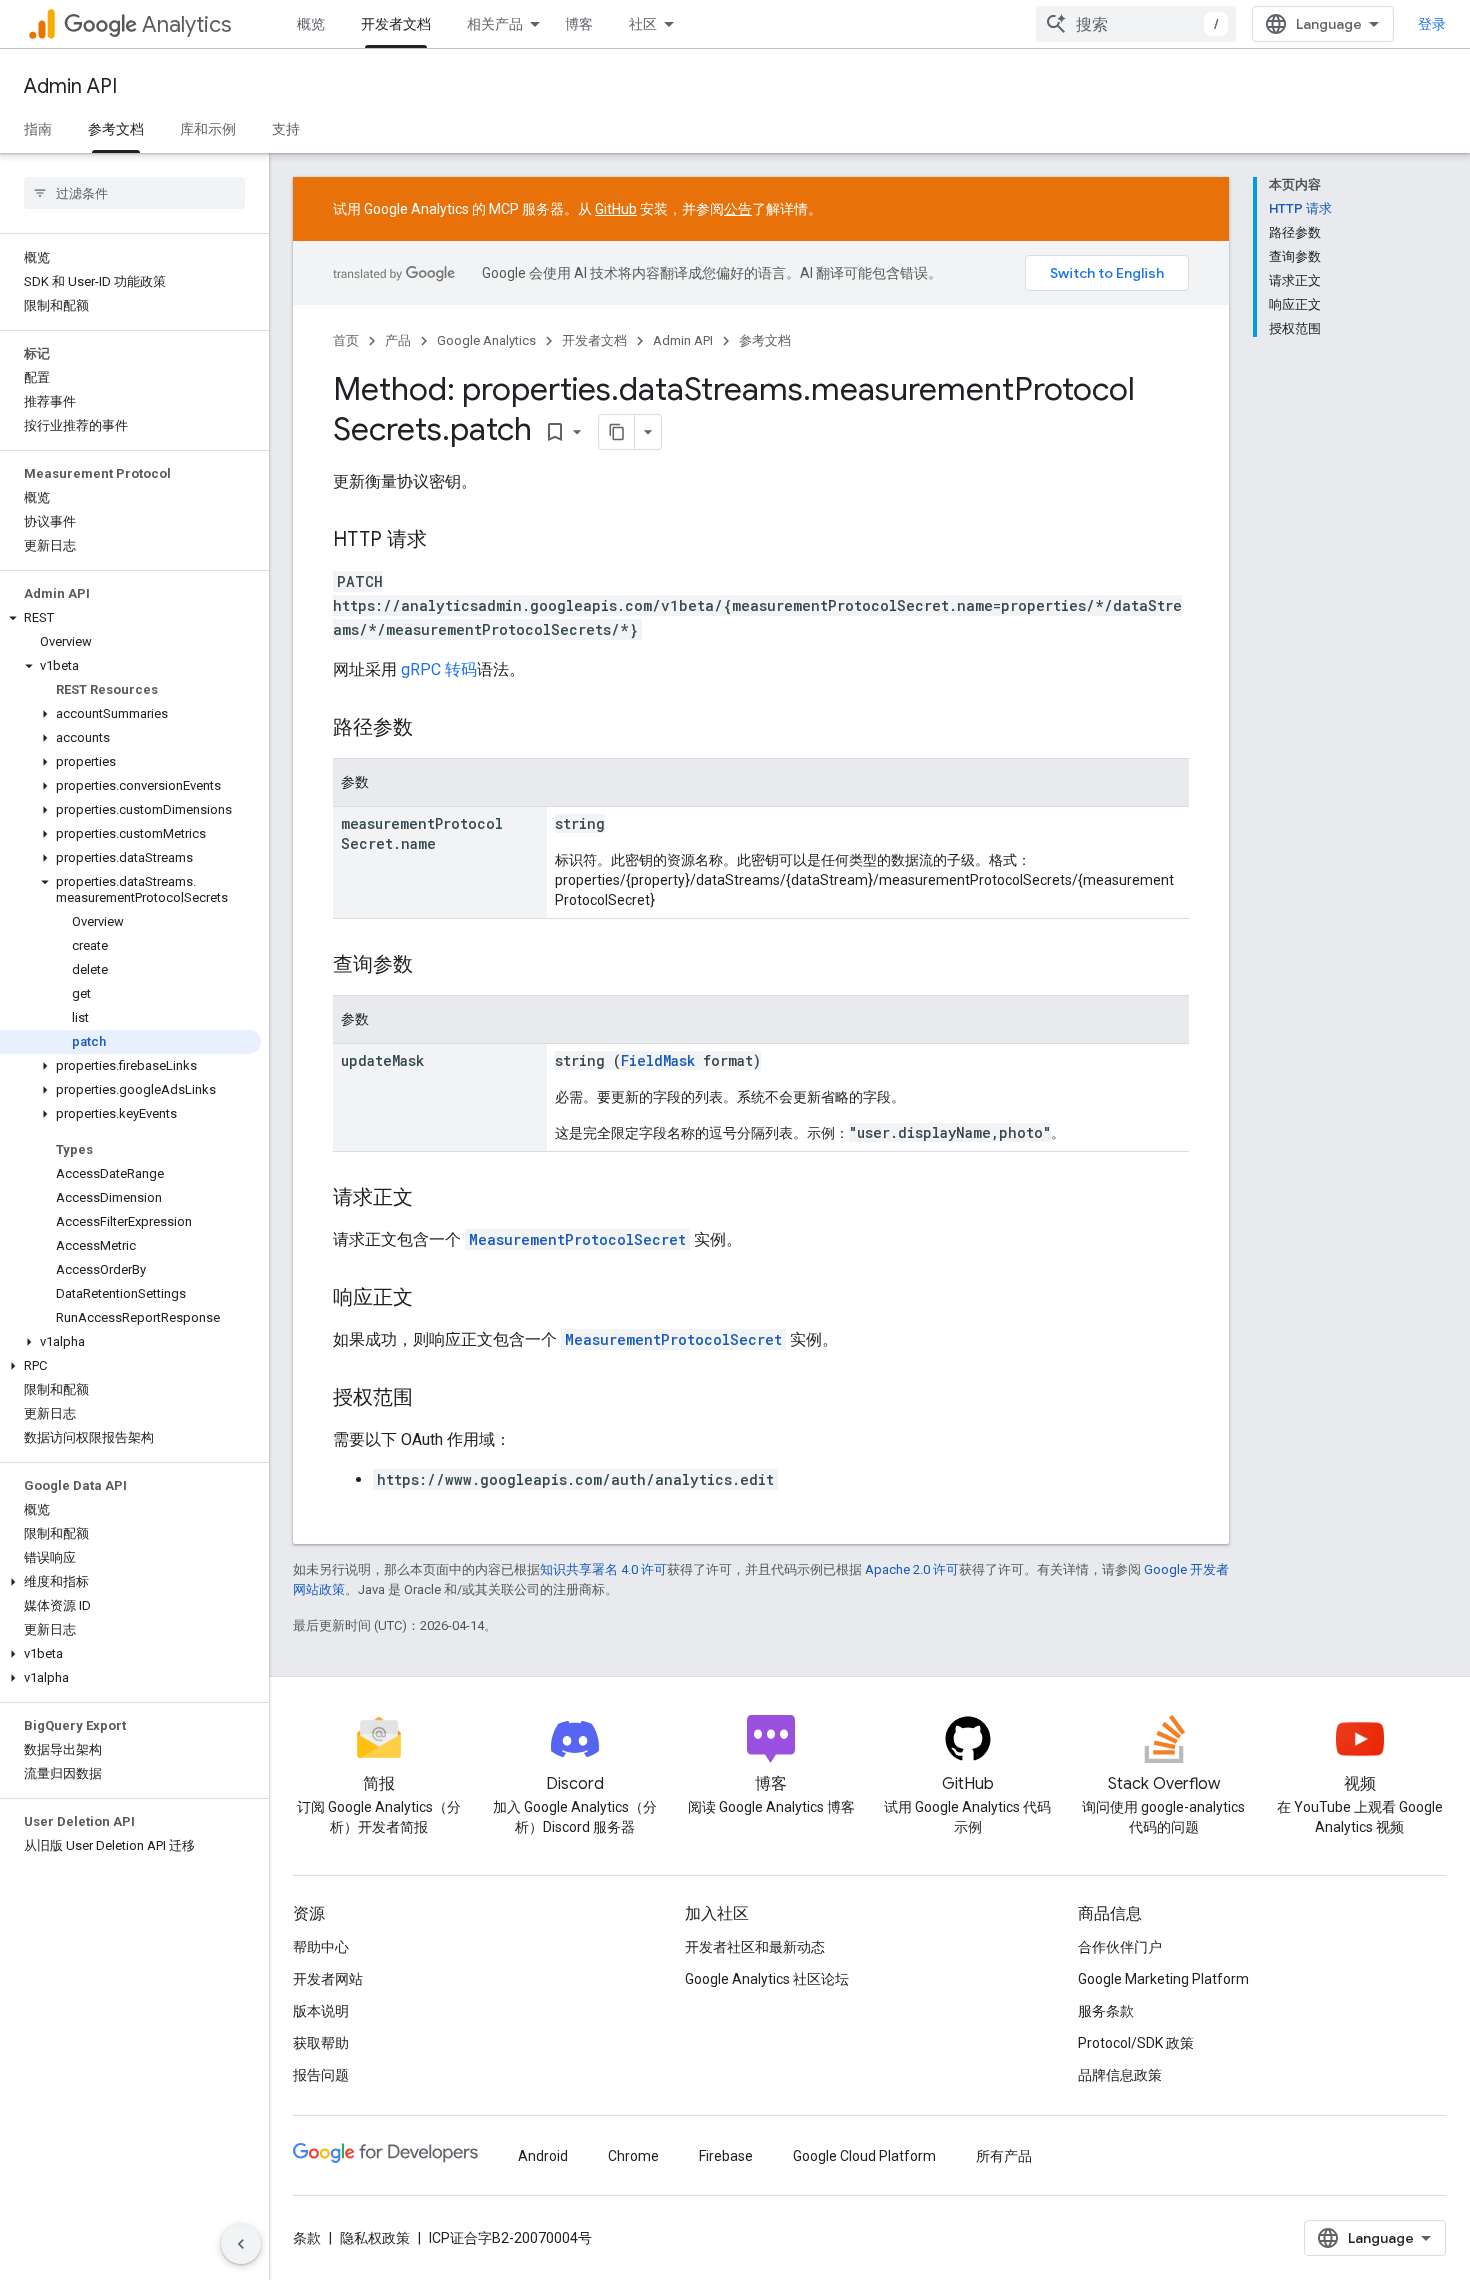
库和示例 (208, 129)
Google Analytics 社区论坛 (767, 1979)
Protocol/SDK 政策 (1136, 2043)
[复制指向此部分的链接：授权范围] (433, 1399)
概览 (311, 24)
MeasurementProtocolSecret (577, 1239)
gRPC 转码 (439, 669)
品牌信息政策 (1120, 2075)
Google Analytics (486, 340)
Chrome (633, 2156)
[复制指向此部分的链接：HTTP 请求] (447, 541)
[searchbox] (134, 193)
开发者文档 (396, 24)
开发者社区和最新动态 (755, 1947)
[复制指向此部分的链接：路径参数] (433, 729)
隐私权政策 (375, 2238)
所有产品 (1004, 2156)
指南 (38, 129)
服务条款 (1106, 2011)
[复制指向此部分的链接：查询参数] (433, 966)
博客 (579, 24)
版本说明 (321, 2011)
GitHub (616, 209)
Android (543, 2156)
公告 (738, 209)
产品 (398, 340)
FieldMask (658, 1060)
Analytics (186, 24)
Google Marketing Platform (1163, 1979)
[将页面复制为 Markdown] (617, 432)
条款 (307, 2238)
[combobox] (1136, 24)
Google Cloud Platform (864, 2156)
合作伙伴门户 (1120, 1947)
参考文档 (116, 129)
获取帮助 (321, 2043)
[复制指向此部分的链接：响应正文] (433, 1299)
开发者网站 (328, 1979)
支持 (286, 129)
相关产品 (495, 24)
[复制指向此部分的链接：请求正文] (433, 1199)
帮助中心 (321, 1947)
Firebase (726, 2156)
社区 (643, 24)
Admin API (70, 86)
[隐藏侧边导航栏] (241, 2244)
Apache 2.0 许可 (912, 1569)
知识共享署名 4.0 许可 (603, 1569)
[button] (130, 618)
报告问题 (321, 2075)
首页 (346, 340)
